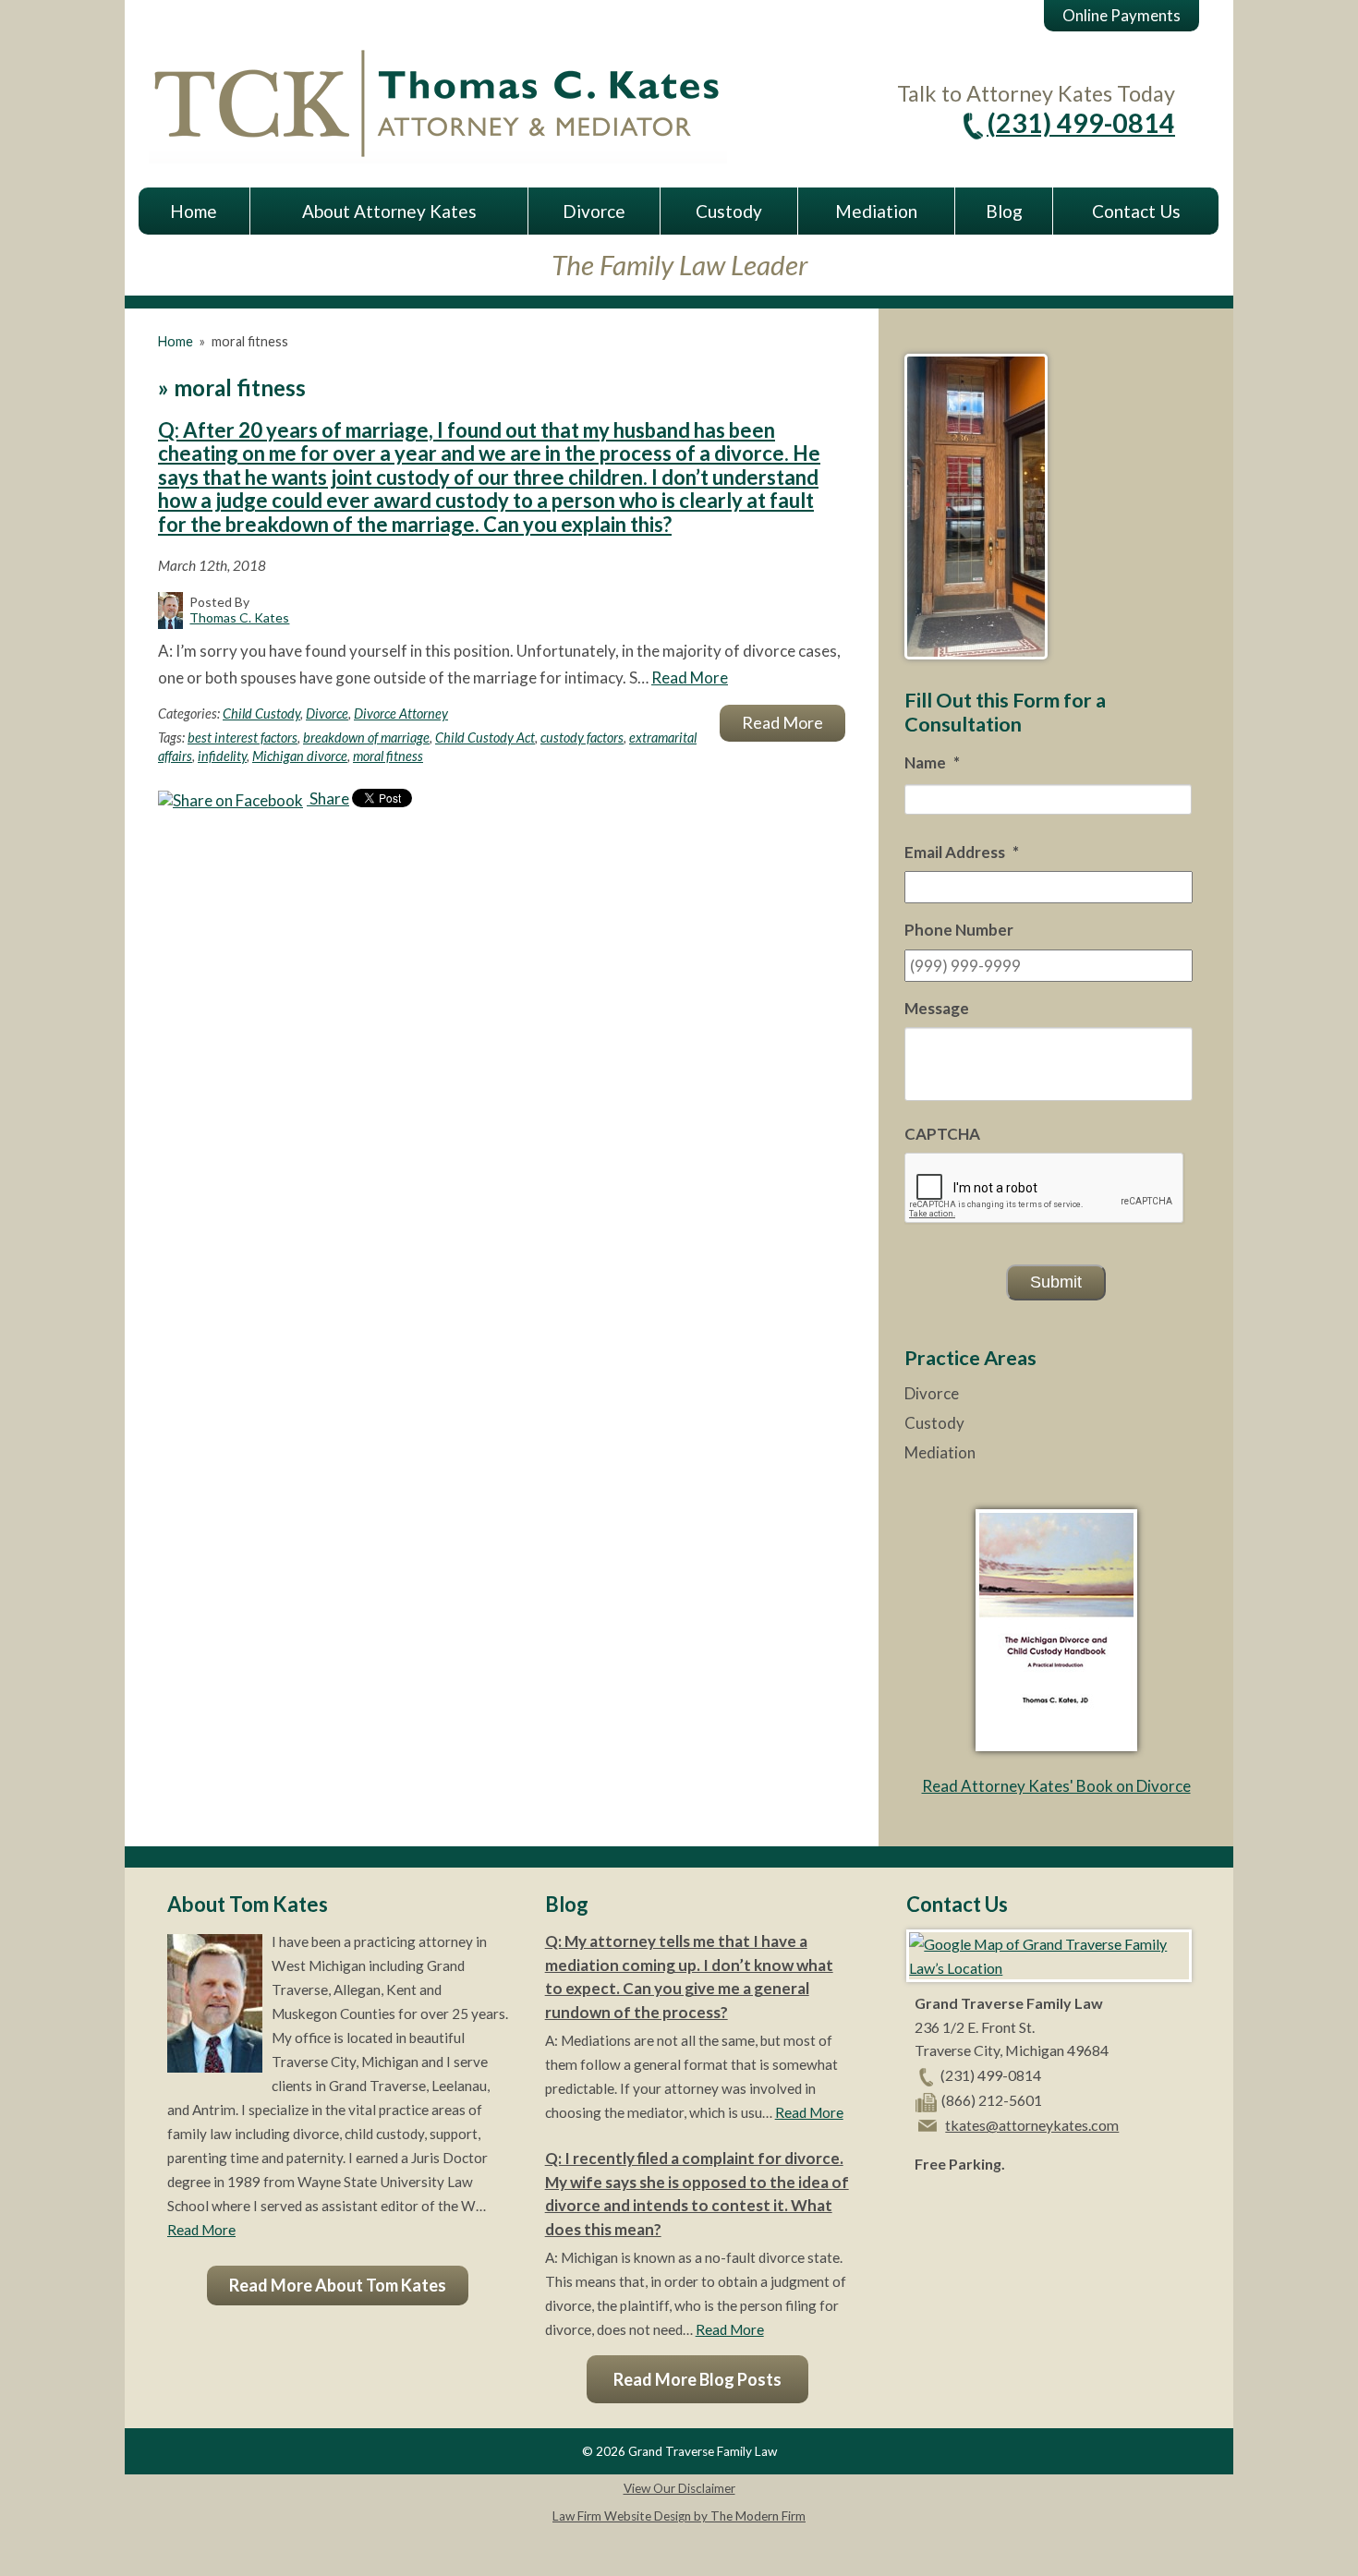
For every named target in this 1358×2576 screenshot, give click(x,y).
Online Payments (1122, 15)
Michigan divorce (300, 756)
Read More (690, 677)
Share (328, 798)
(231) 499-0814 (1081, 123)
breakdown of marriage (366, 738)
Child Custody (261, 714)
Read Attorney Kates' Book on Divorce (1056, 1786)
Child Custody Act (485, 738)
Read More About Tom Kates (338, 2285)
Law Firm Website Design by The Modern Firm (679, 2516)
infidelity (222, 756)
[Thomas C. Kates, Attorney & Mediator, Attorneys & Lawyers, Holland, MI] (961, 2207)
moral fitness (388, 756)
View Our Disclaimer (679, 2488)
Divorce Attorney (401, 714)
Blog (1004, 211)
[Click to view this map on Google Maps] (1049, 1968)
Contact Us (1136, 211)
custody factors (582, 738)
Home (194, 211)
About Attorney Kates (389, 211)
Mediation (876, 211)
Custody (729, 211)
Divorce (594, 211)
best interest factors (242, 738)
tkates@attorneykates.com (1032, 2125)
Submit (1056, 1282)
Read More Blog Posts (697, 2379)
